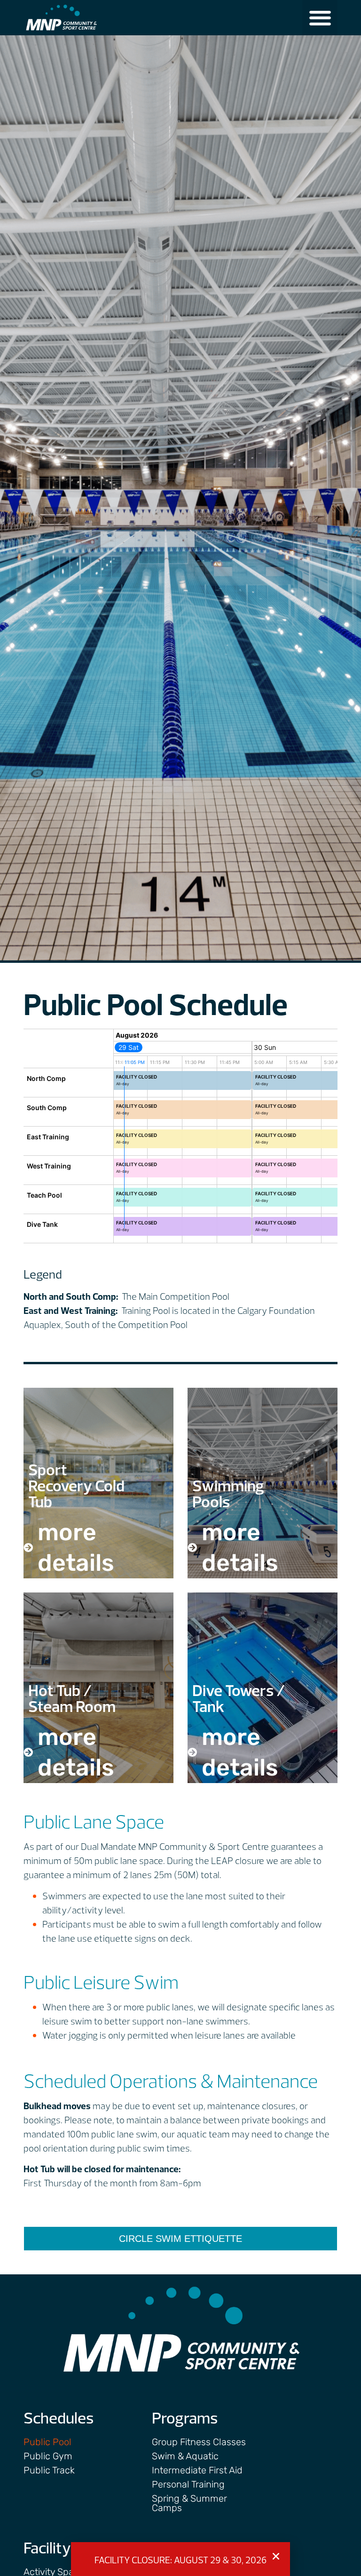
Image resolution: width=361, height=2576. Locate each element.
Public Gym (48, 2456)
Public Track (49, 2470)
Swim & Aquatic (185, 2456)
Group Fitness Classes (199, 2442)
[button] (320, 18)
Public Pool (47, 2442)
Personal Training (188, 2484)
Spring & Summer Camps (189, 2503)
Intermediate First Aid (197, 2470)
